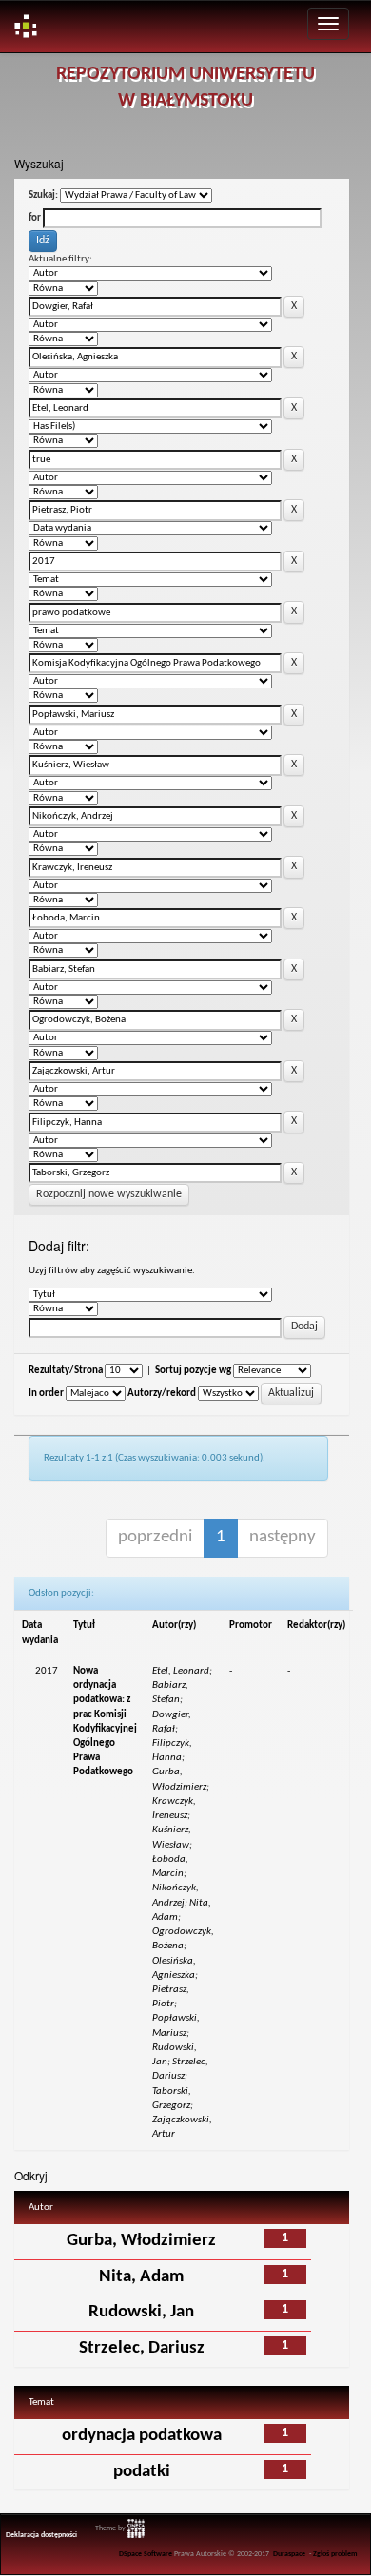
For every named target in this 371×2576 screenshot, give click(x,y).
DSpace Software (146, 2554)
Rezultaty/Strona (66, 1371)
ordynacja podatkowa (142, 2436)
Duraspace (289, 2554)
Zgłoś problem (335, 2554)
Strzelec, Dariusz (142, 2348)
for (35, 218)
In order (46, 1394)
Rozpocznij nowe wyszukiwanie (109, 1194)
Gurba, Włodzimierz (141, 2241)
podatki (142, 2472)
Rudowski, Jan (141, 2312)
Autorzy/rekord (162, 1394)
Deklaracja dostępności (41, 2535)
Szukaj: (43, 195)
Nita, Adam (141, 2277)
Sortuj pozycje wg (193, 1371)
